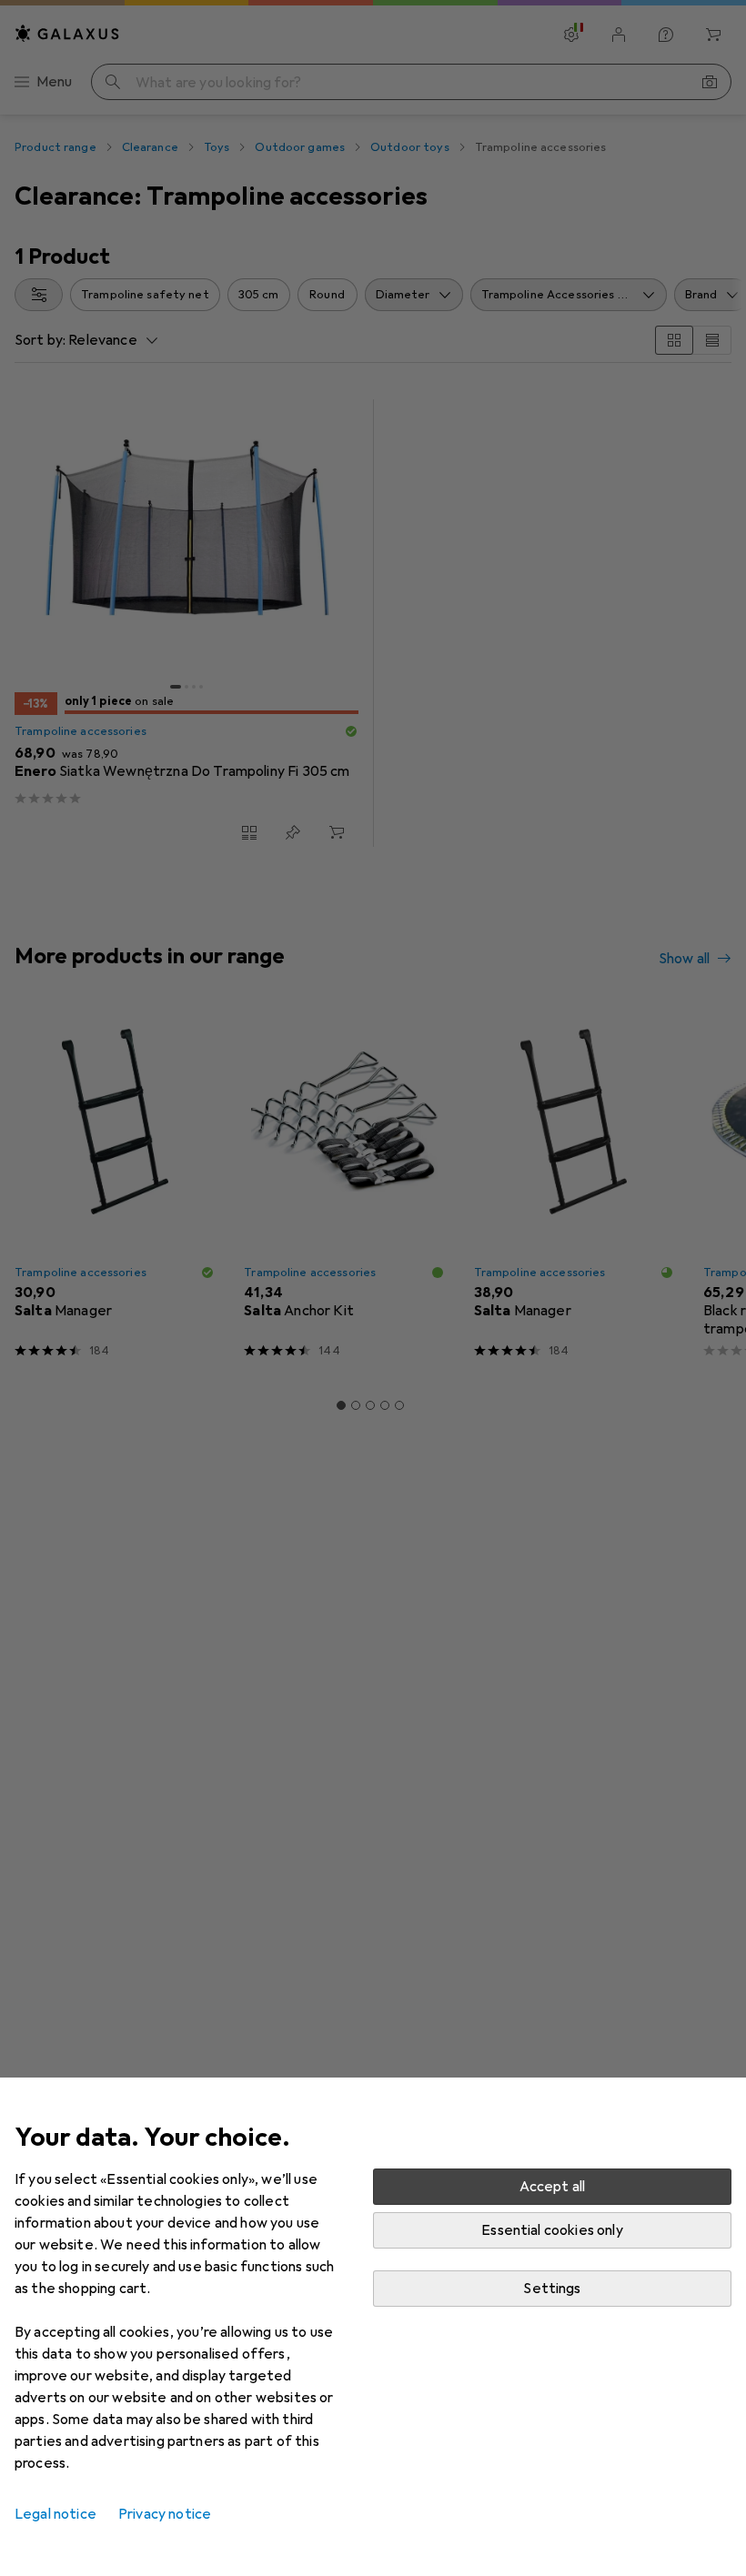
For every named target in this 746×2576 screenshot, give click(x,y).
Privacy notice (165, 2514)
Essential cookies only (552, 2230)
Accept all (553, 2187)
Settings (552, 2289)
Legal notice (55, 2514)
